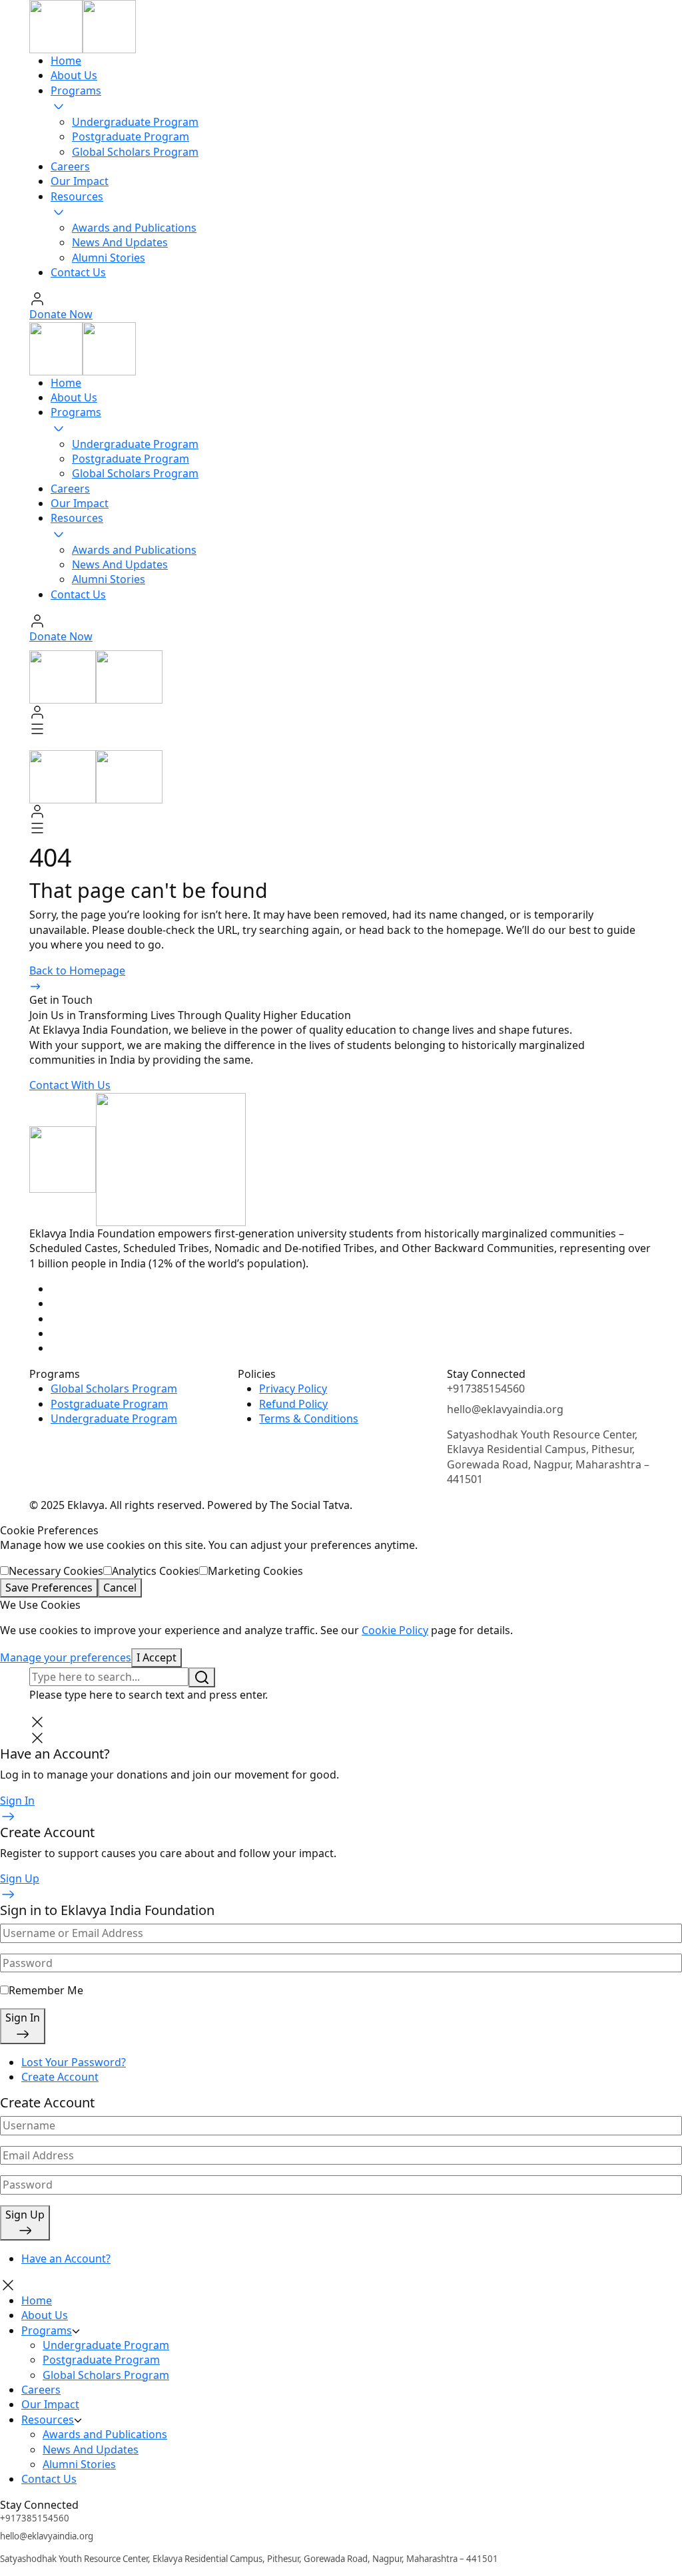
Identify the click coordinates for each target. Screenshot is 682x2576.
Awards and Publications (134, 228)
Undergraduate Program (135, 122)
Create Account (60, 2077)
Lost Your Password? (74, 2062)
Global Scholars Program (135, 152)
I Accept (157, 1657)
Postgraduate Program (131, 136)
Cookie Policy (395, 1630)
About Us (74, 75)
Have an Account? (66, 2258)
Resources (77, 196)
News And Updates (120, 242)
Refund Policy (293, 1404)
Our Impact (80, 181)
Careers (70, 166)
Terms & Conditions (309, 1418)
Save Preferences (49, 1588)
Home (66, 61)
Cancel (120, 1588)
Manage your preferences (66, 1657)
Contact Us (78, 272)
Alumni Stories (109, 258)
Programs (76, 91)
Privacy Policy (293, 1389)
